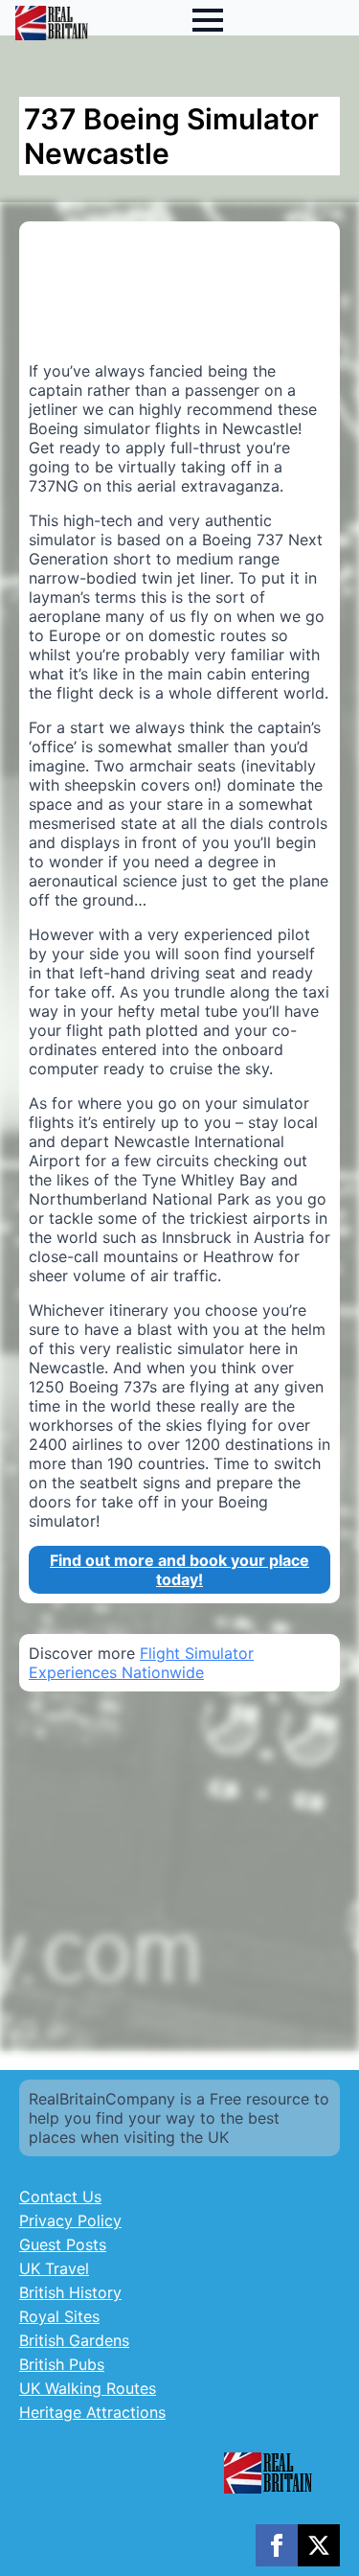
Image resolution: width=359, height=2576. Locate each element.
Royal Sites (59, 2316)
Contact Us (60, 2196)
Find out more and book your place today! (179, 1570)
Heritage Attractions (92, 2412)
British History (70, 2292)
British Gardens (74, 2340)
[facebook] (277, 2545)
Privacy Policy (70, 2220)
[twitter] (319, 2545)
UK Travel (54, 2268)
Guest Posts (63, 2244)
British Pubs (62, 2364)
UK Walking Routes (88, 2388)
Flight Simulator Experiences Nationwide (141, 1663)
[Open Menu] (208, 20)
